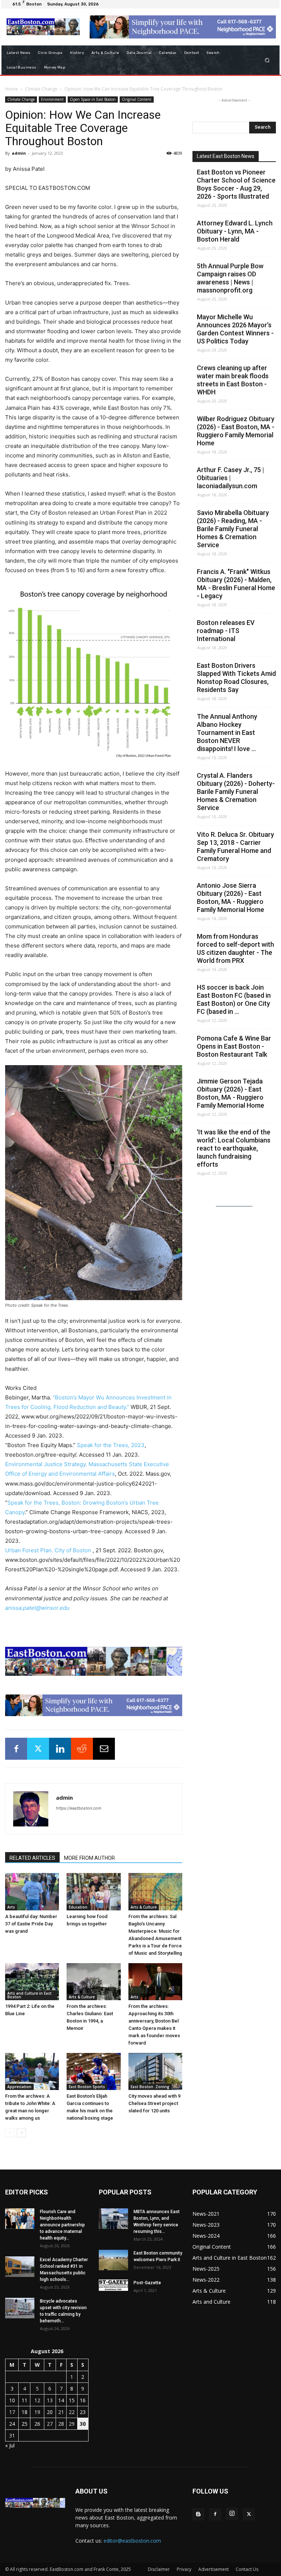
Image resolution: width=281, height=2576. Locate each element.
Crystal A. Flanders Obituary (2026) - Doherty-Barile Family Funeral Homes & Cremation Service (236, 792)
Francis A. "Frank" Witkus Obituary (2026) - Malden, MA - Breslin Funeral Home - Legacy (236, 584)
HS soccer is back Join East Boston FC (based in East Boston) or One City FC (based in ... (234, 999)
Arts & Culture (144, 1907)
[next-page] (21, 2133)
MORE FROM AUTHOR (89, 1858)
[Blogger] (198, 2514)
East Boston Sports (87, 2087)
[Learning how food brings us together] (93, 1891)
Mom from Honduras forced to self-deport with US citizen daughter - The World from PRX (235, 948)
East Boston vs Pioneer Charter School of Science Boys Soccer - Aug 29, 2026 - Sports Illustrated (236, 184)
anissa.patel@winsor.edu (37, 1608)
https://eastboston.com (79, 1808)
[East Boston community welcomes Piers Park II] (113, 2260)
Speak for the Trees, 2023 (111, 1445)
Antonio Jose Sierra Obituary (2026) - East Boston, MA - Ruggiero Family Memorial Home (231, 897)
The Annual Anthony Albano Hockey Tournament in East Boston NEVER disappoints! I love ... (227, 733)
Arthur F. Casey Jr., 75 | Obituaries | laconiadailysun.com (231, 478)
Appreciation (19, 2087)
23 (83, 2412)
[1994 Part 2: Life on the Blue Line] (32, 1982)
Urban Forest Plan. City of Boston (48, 1550)
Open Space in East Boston (93, 99)
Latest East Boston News (226, 156)
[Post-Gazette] (113, 2285)
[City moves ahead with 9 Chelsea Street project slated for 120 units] (155, 2071)
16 (83, 2400)
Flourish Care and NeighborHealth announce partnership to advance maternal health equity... (62, 2225)
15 (72, 2400)
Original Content (137, 99)
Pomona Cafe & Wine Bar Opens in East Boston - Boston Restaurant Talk (234, 1046)
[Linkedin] (60, 1749)
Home (12, 89)
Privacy (184, 2569)
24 (12, 2424)
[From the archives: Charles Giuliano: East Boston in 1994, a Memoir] (93, 1982)
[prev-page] (10, 2133)
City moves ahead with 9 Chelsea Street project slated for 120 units (154, 2103)
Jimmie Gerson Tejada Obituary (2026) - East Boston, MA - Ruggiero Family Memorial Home (231, 1093)
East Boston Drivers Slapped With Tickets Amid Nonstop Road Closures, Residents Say (236, 678)
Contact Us (247, 2569)
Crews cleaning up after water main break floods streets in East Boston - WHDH (233, 380)
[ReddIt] (82, 1749)
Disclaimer (159, 2569)
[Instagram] (232, 2514)
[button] (267, 60)
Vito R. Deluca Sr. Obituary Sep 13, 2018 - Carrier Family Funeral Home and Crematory (235, 847)
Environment (52, 99)
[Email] (104, 1749)
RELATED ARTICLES (32, 1858)
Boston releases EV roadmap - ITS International (226, 631)
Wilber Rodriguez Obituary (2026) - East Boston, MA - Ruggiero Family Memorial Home (236, 431)
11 (25, 2400)
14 (61, 2400)
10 (12, 2400)
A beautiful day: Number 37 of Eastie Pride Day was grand (31, 1924)
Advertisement (213, 2569)
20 (50, 2412)
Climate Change (41, 89)
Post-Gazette (147, 2283)
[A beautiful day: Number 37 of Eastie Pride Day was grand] (32, 1891)
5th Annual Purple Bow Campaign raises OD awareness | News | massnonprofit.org (230, 278)
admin (19, 153)
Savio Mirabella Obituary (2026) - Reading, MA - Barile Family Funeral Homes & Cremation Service (233, 529)
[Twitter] (38, 1749)
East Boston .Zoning (150, 2087)
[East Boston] (43, 27)
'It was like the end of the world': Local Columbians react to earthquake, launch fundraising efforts (234, 1148)
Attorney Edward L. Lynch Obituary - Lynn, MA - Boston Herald (235, 231)
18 (25, 2412)
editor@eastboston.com (132, 2541)
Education (78, 1907)
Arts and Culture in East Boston (29, 1995)
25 (25, 2424)
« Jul (10, 2445)
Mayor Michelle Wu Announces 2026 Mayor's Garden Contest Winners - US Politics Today (235, 329)
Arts (11, 1907)
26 (37, 2424)
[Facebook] (16, 1749)
